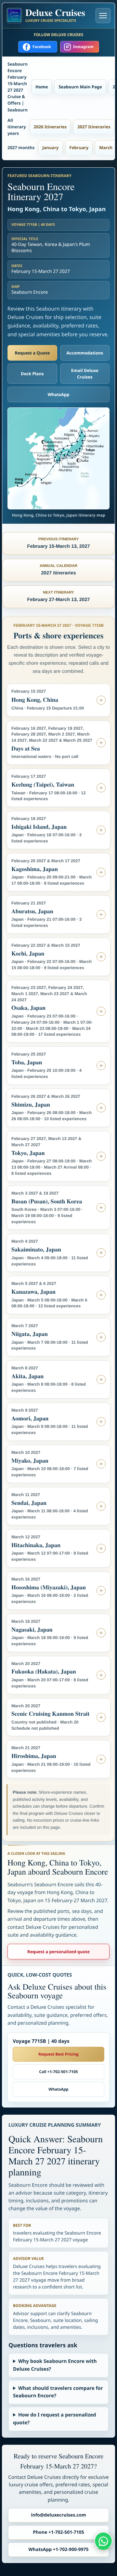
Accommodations (85, 353)
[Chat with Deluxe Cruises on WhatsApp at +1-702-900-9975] (103, 2541)
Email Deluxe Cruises (85, 374)
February (79, 147)
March (106, 147)
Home (42, 87)
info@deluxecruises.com (58, 2515)
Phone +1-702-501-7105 (58, 2532)
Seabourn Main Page (80, 87)
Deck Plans (32, 374)
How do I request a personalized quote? (55, 2419)
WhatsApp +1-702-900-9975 (59, 2550)
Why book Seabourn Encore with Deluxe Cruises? (55, 2365)
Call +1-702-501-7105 (58, 2072)
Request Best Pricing (58, 2054)
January (50, 147)
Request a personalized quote (58, 1952)
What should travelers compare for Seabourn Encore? (58, 2392)
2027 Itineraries (94, 127)
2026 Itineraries (50, 127)
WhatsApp (59, 394)
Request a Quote (32, 353)
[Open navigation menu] (103, 16)
